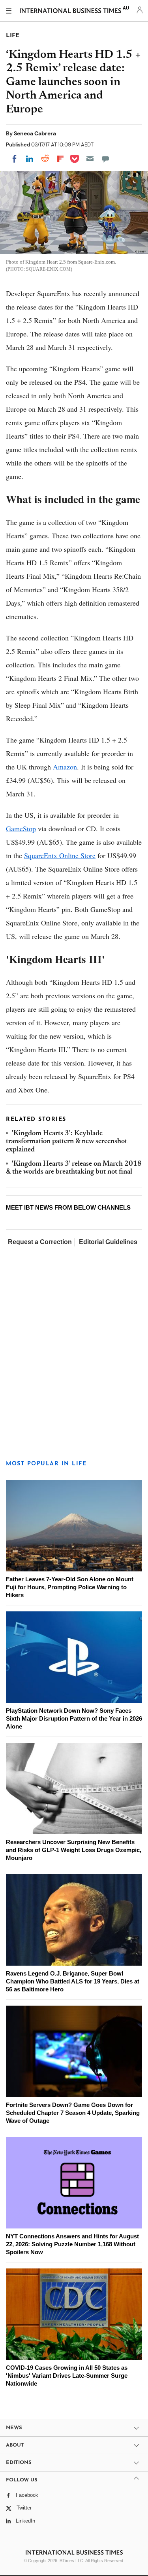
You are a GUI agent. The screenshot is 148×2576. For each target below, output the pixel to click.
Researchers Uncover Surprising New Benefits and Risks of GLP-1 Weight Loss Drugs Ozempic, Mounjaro (74, 1850)
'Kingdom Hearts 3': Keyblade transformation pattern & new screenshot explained (67, 1142)
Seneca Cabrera (35, 133)
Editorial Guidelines (108, 1242)
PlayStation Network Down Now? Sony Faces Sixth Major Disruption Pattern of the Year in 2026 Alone (74, 1718)
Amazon (65, 767)
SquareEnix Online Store (60, 855)
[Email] (90, 159)
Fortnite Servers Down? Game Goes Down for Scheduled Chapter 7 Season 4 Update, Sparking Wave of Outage (73, 2113)
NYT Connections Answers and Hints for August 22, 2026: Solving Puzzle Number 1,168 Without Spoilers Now (72, 2244)
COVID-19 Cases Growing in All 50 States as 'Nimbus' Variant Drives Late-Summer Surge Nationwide (67, 2376)
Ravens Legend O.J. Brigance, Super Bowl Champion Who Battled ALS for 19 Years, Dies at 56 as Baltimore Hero (73, 1981)
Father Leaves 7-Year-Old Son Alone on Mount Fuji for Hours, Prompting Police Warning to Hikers (70, 1587)
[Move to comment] (105, 159)
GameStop (21, 828)
